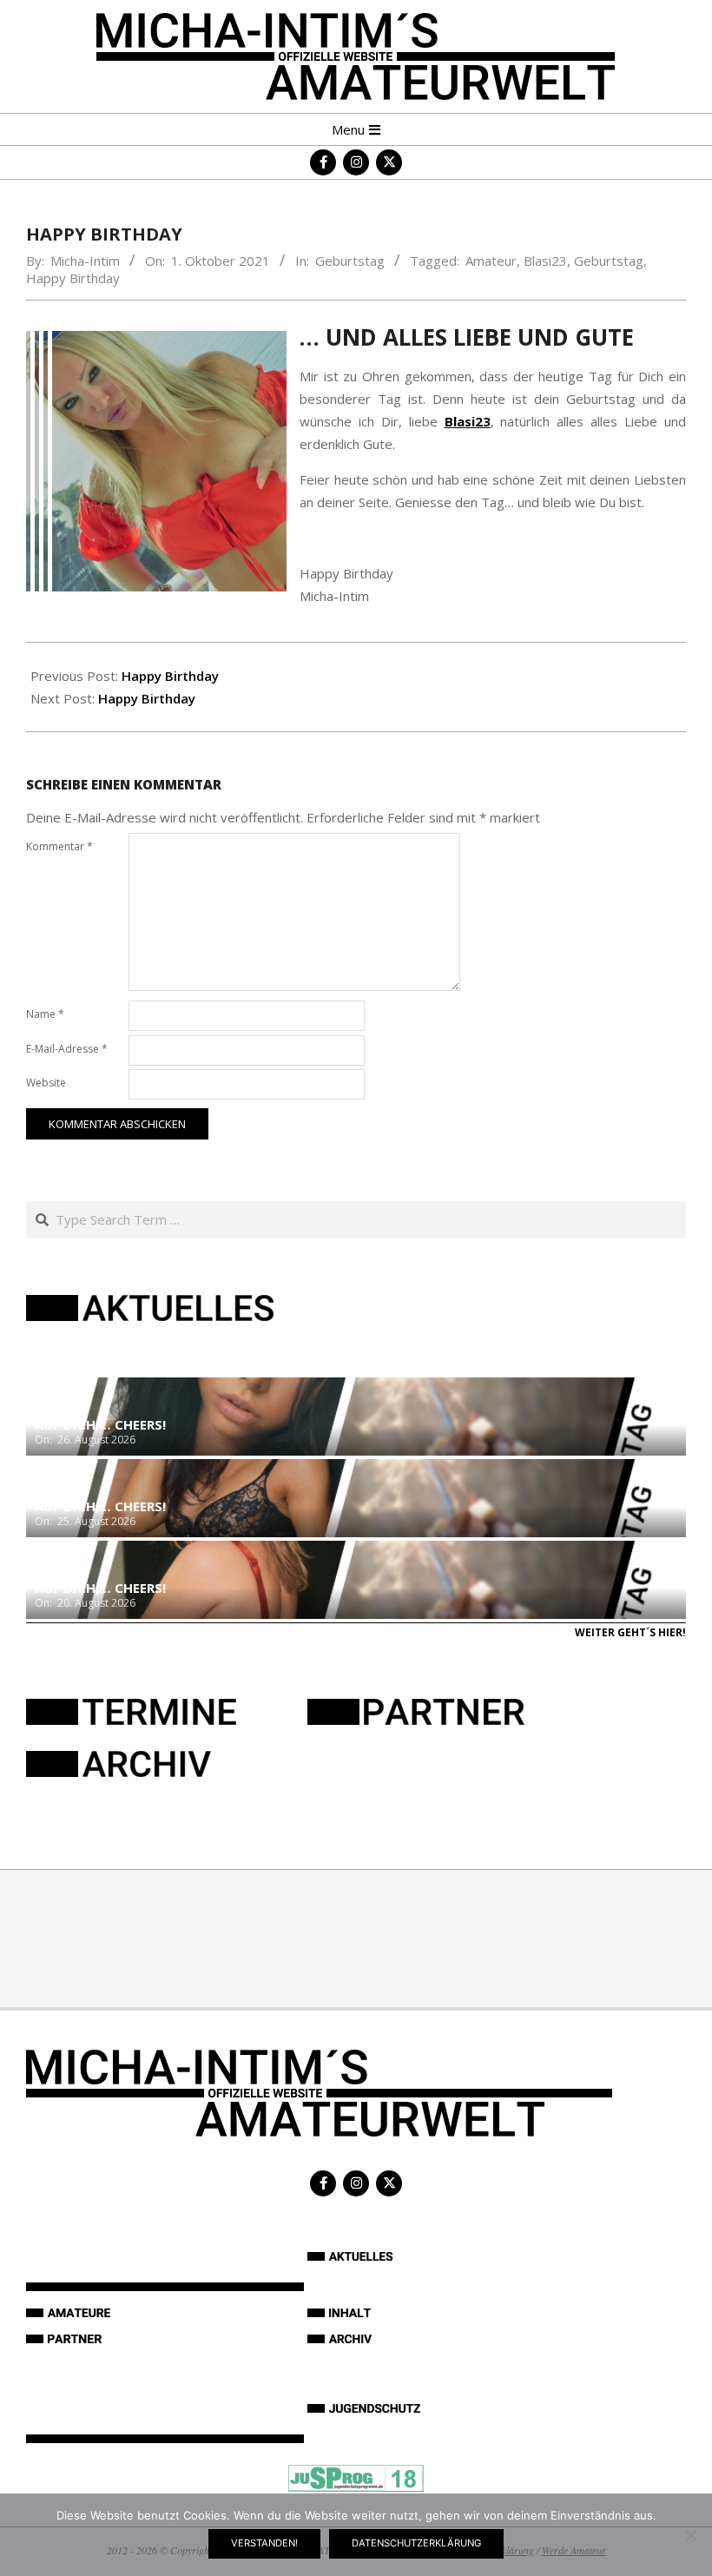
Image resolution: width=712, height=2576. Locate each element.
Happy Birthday (73, 278)
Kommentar (59, 846)
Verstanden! (264, 2543)
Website (46, 1083)
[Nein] (690, 2535)
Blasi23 (545, 261)
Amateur (491, 261)
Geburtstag (350, 261)
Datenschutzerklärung (416, 2543)
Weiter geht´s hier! (630, 1632)
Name (45, 1014)
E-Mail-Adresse (67, 1049)
